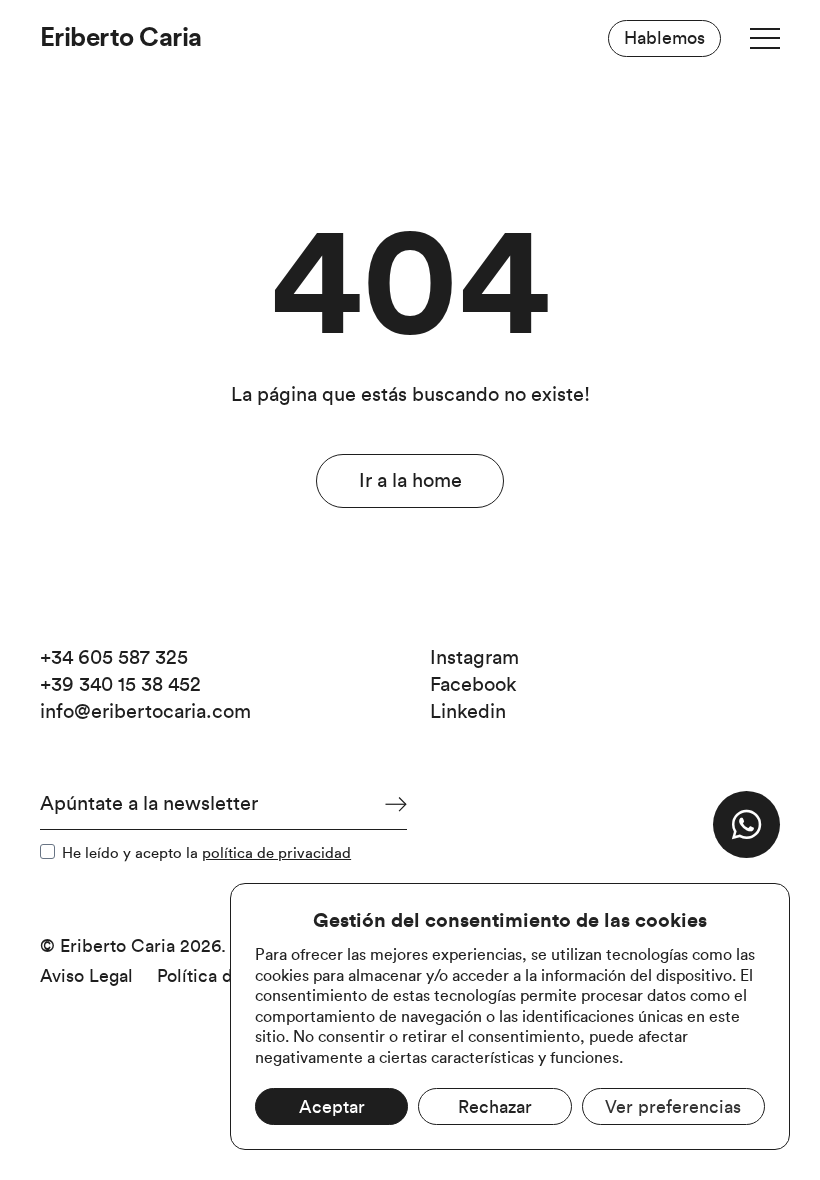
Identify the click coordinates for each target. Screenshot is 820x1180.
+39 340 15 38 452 (120, 685)
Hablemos (664, 38)
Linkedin (468, 712)
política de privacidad (276, 853)
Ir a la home (410, 481)
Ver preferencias (673, 1107)
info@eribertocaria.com (145, 712)
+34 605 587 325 (114, 658)
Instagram (474, 658)
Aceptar (332, 1107)
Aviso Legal (86, 976)
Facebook (473, 685)
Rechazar (495, 1107)
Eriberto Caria (121, 38)
